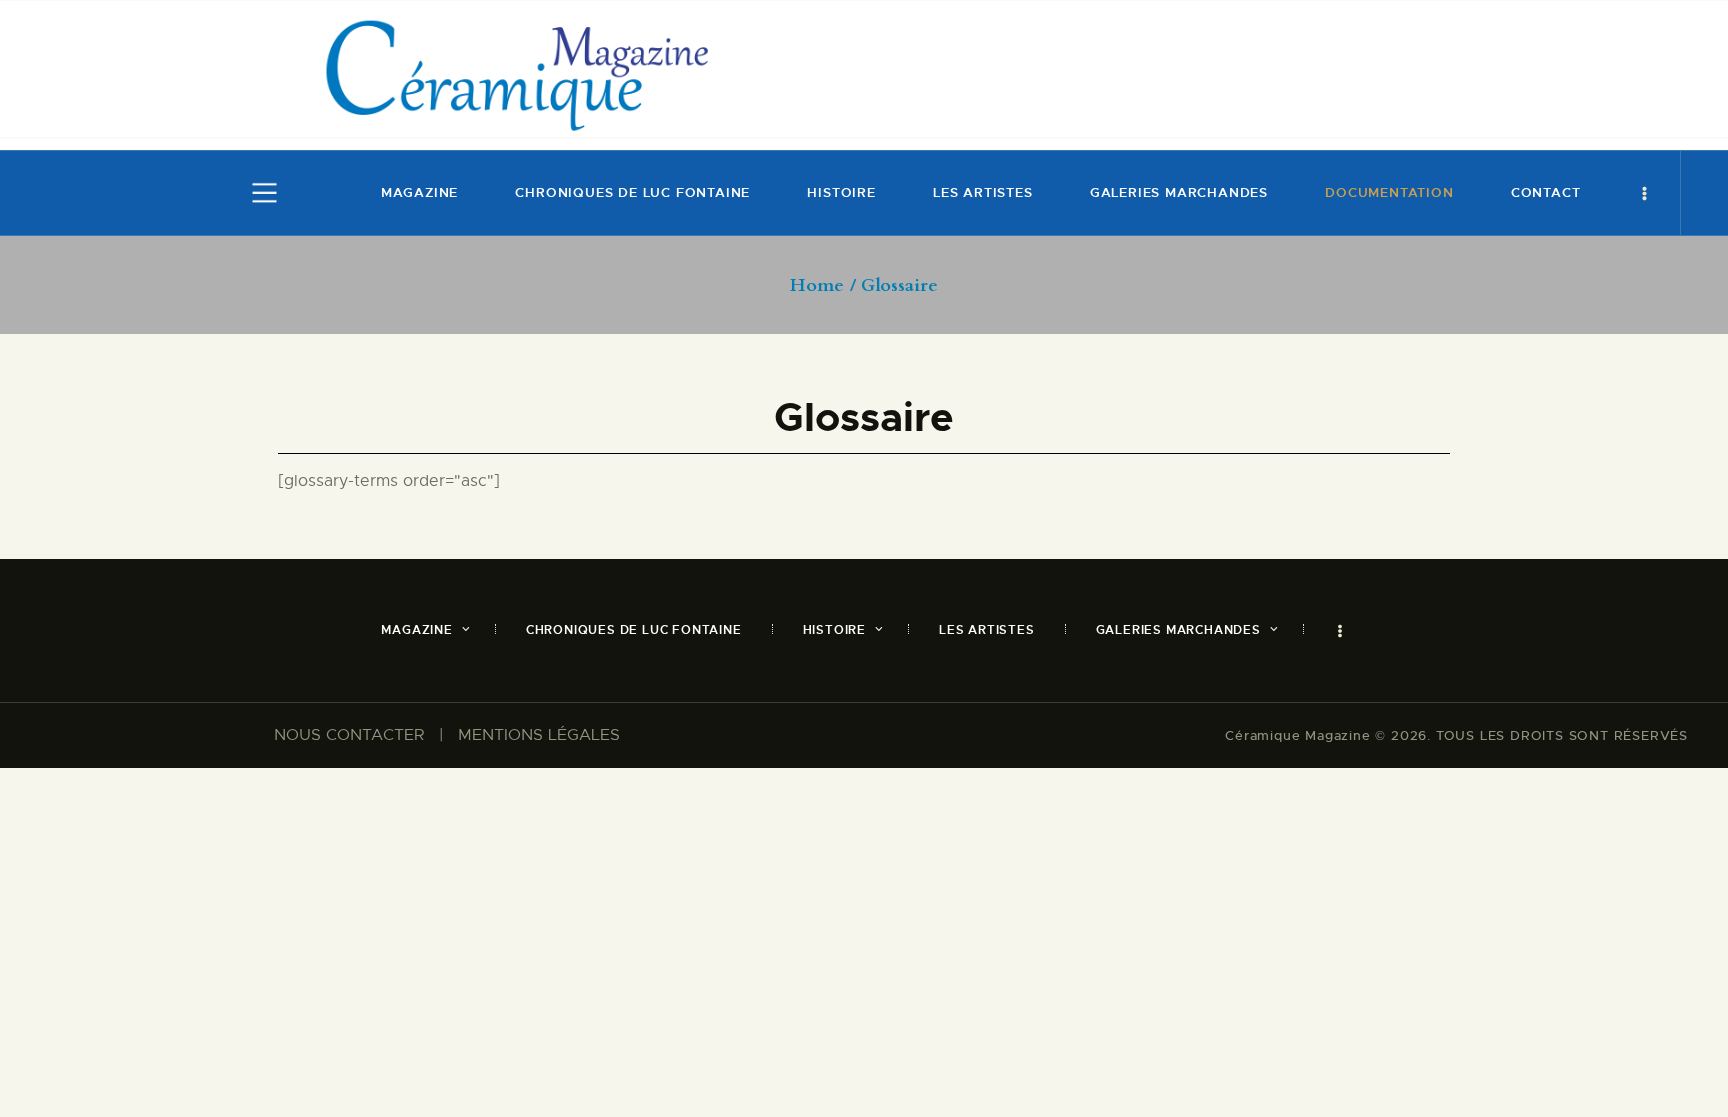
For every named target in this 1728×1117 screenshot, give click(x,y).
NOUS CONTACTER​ (349, 735)
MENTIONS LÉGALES (539, 735)
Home (817, 286)
